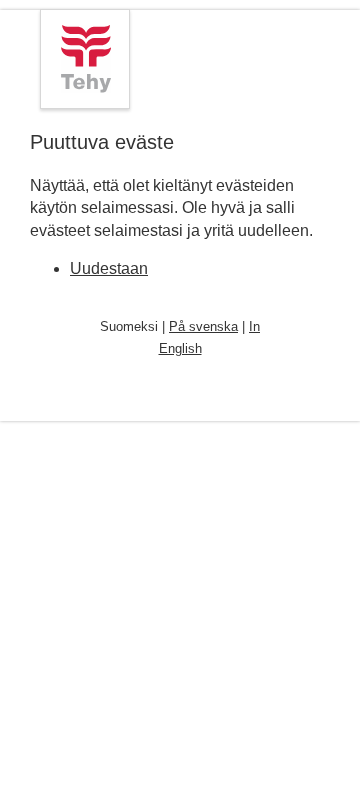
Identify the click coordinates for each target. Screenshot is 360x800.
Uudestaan (109, 268)
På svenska (203, 326)
